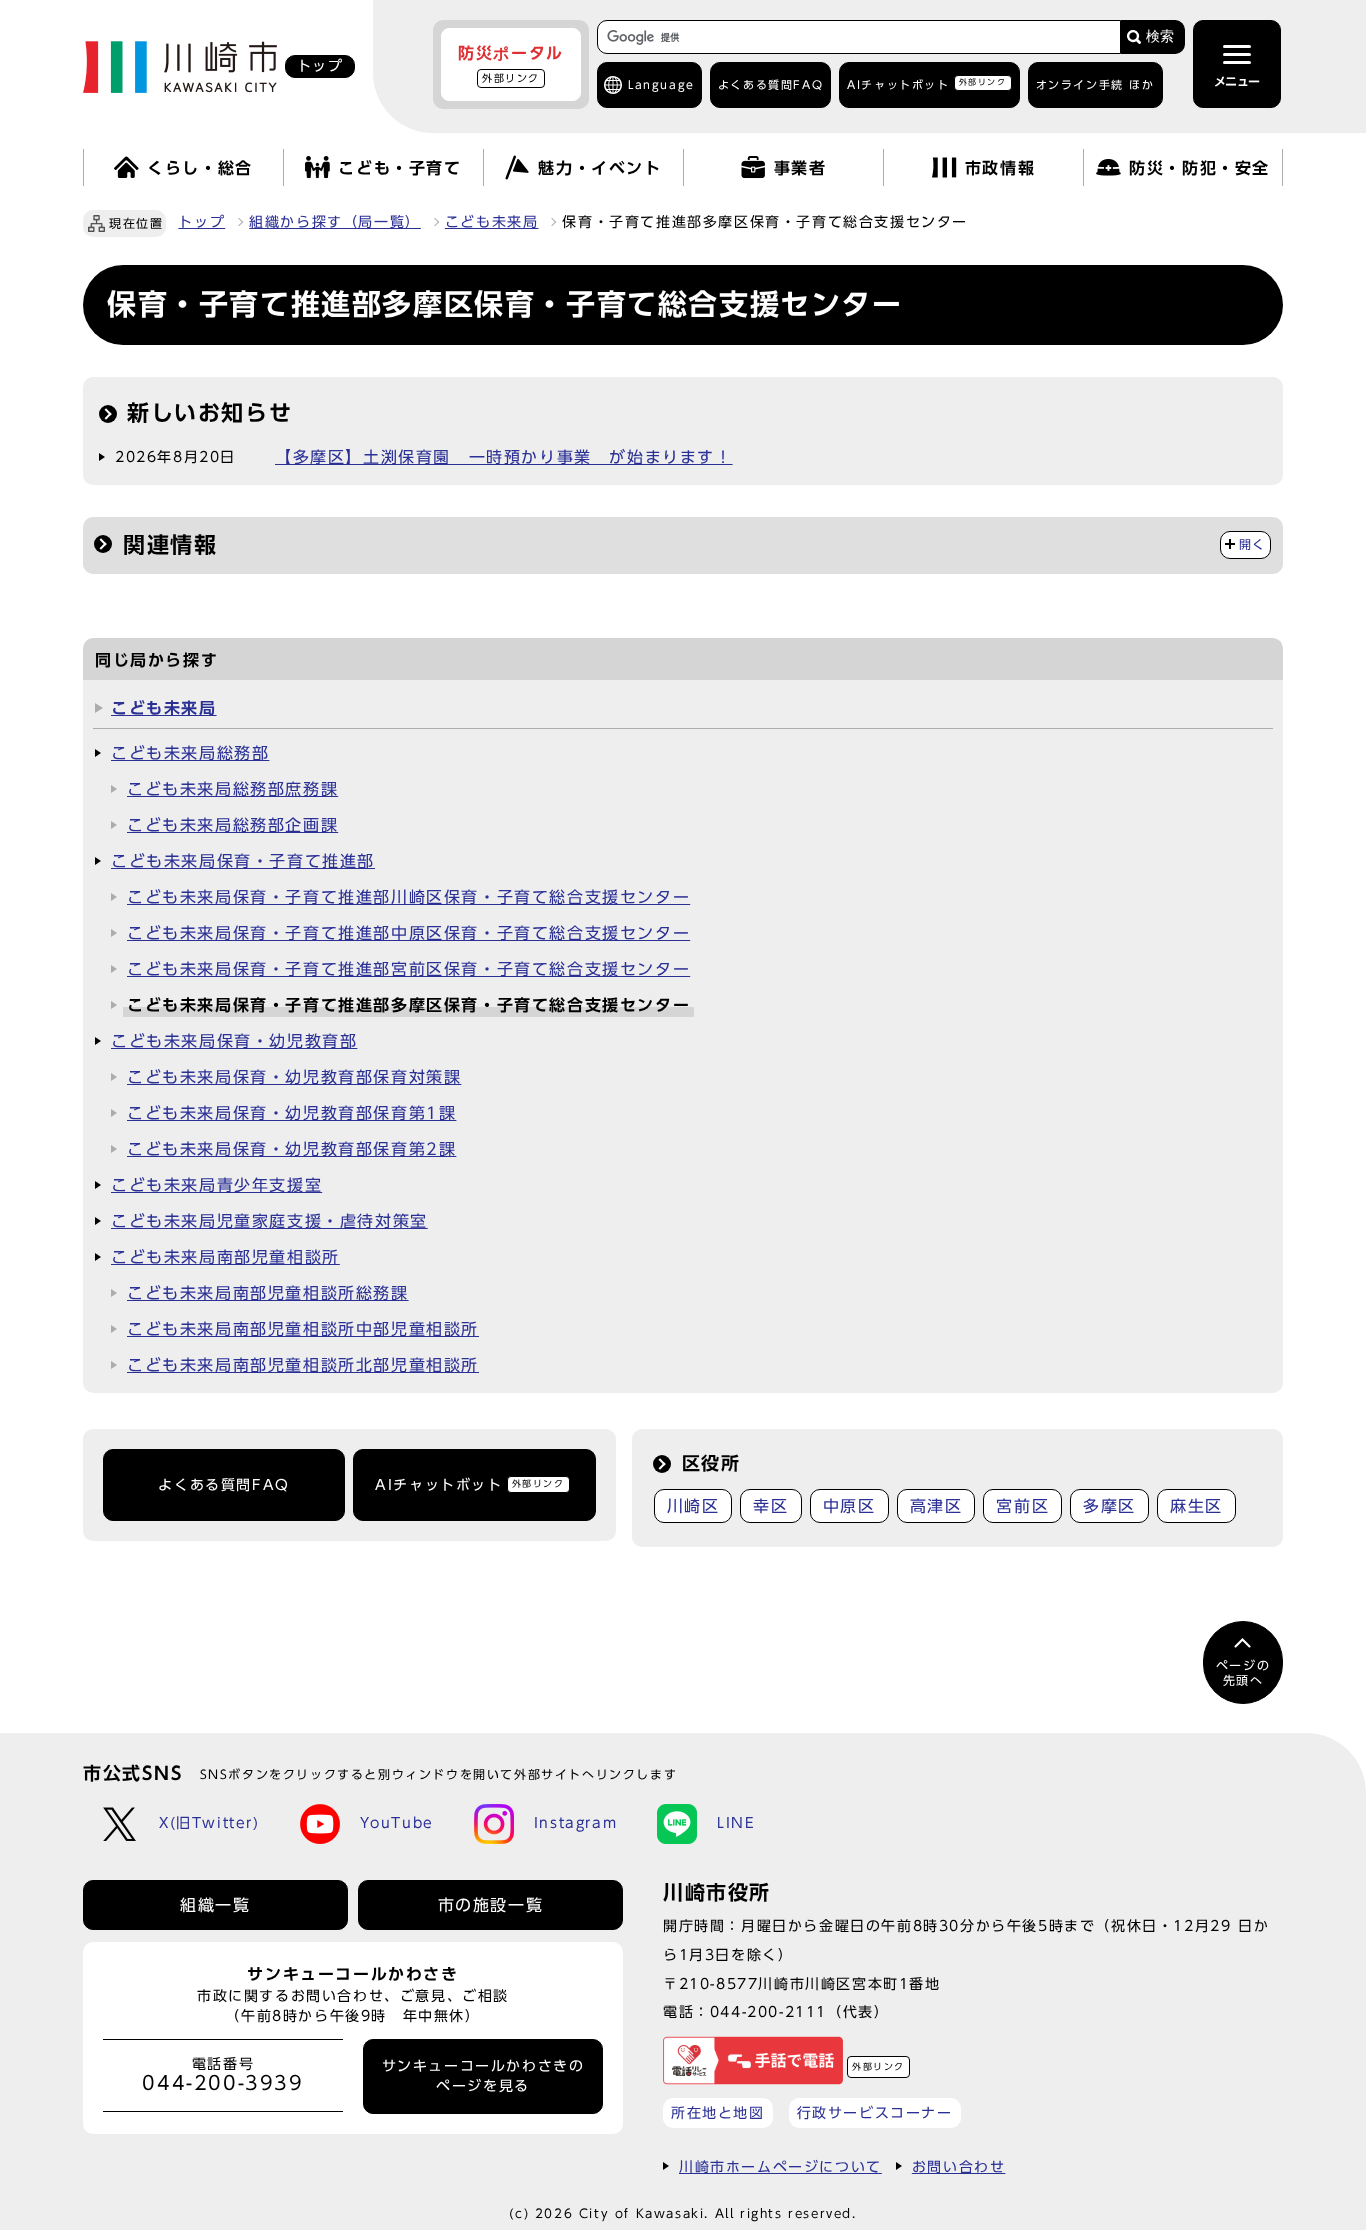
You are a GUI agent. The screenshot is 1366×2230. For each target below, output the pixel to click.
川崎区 (693, 1506)
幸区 (770, 1506)
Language (661, 84)
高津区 (936, 1506)
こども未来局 (492, 222)
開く (1252, 544)
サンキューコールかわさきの (483, 2076)
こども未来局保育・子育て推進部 (243, 861)
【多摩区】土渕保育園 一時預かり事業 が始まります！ (504, 457)
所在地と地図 (718, 2112)
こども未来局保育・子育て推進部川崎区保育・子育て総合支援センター (408, 897)
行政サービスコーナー (875, 2112)
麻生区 (1196, 1506)
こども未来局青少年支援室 (216, 1185)
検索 (1160, 36)
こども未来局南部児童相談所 (225, 1257)
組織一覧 (215, 1905)
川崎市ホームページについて (780, 2166)
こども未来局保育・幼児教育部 (234, 1041)
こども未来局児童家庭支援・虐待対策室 (269, 1221)
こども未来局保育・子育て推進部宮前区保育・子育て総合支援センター (408, 969)
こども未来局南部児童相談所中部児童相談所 (303, 1329)
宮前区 (1022, 1506)
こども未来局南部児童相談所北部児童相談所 (303, 1365)
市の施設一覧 (491, 1905)
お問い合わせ (959, 2166)
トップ (201, 222)
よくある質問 (770, 84)
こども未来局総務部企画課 (232, 825)
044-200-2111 (768, 2011)
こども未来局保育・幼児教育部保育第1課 (291, 1113)
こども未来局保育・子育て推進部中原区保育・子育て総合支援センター (408, 933)
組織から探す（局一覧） (335, 222)
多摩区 (1109, 1506)
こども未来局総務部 (190, 753)
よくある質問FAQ (223, 1485)
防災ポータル (511, 64)
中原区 (849, 1506)
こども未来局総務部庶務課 (232, 789)
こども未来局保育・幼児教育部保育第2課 (291, 1149)
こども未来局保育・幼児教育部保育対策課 (294, 1077)
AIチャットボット (926, 83)
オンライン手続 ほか (1095, 84)
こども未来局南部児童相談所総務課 (268, 1293)
